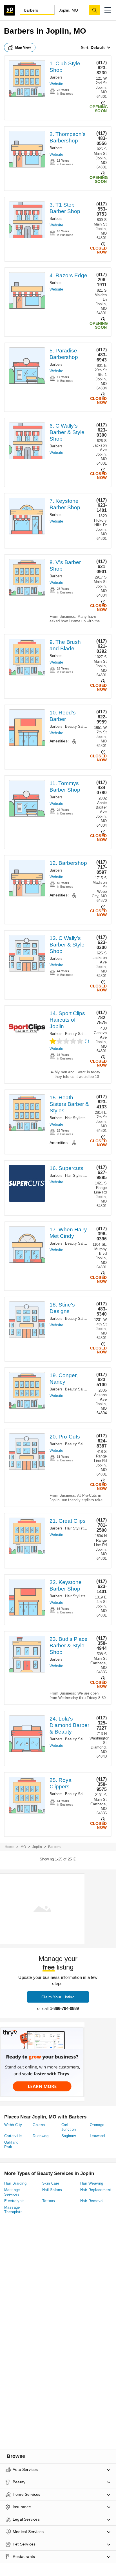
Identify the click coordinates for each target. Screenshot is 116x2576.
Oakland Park (11, 2145)
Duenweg (41, 2136)
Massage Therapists (13, 2210)
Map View (23, 47)
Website (56, 84)
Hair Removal (92, 2201)
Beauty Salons (77, 726)
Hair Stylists (75, 1118)
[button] (108, 10)
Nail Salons (52, 2190)
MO (23, 1847)
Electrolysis (14, 2201)
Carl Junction (69, 2127)
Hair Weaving (92, 2183)
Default (98, 47)
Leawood (97, 2136)
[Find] (94, 10)
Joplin (37, 1847)
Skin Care (51, 2183)
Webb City (13, 2125)
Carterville (13, 2136)
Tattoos (49, 2201)
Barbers (56, 77)
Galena (39, 2125)
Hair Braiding (15, 2183)
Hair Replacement (96, 2190)
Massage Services (12, 2192)
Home (10, 1847)
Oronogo (97, 2125)
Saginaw (69, 2136)
